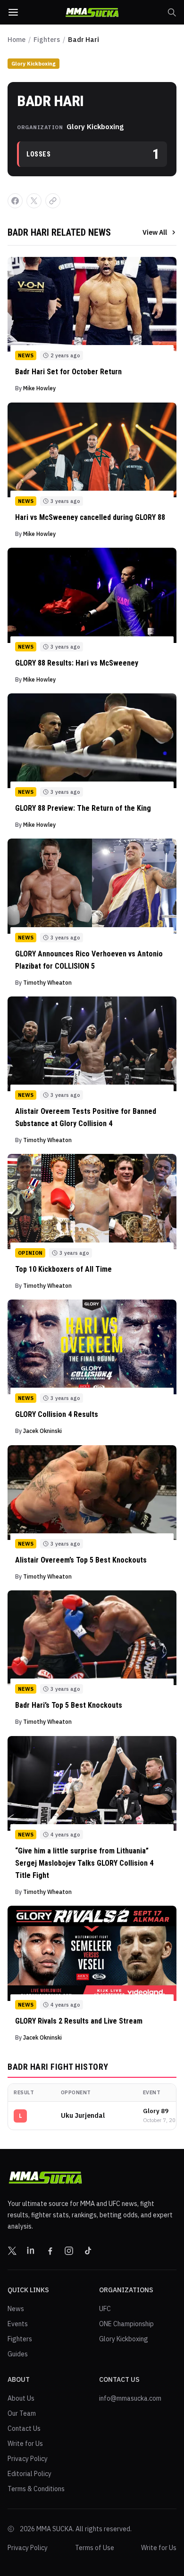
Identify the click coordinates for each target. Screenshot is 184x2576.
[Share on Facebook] (15, 201)
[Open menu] (13, 12)
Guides (18, 2354)
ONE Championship (126, 2324)
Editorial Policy (29, 2474)
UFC (105, 2309)
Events (18, 2324)
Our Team (22, 2413)
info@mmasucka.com (130, 2398)
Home (17, 40)
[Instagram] (69, 2251)
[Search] (172, 12)
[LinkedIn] (31, 2251)
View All (155, 232)
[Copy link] (53, 201)
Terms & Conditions (36, 2489)
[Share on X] (34, 201)
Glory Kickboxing (33, 64)
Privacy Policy (28, 2459)
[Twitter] (12, 2251)
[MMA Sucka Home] (92, 12)
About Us (21, 2398)
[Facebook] (50, 2251)
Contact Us (24, 2428)
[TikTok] (88, 2251)
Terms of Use (95, 2548)
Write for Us (25, 2444)
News (16, 2309)
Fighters (47, 40)
